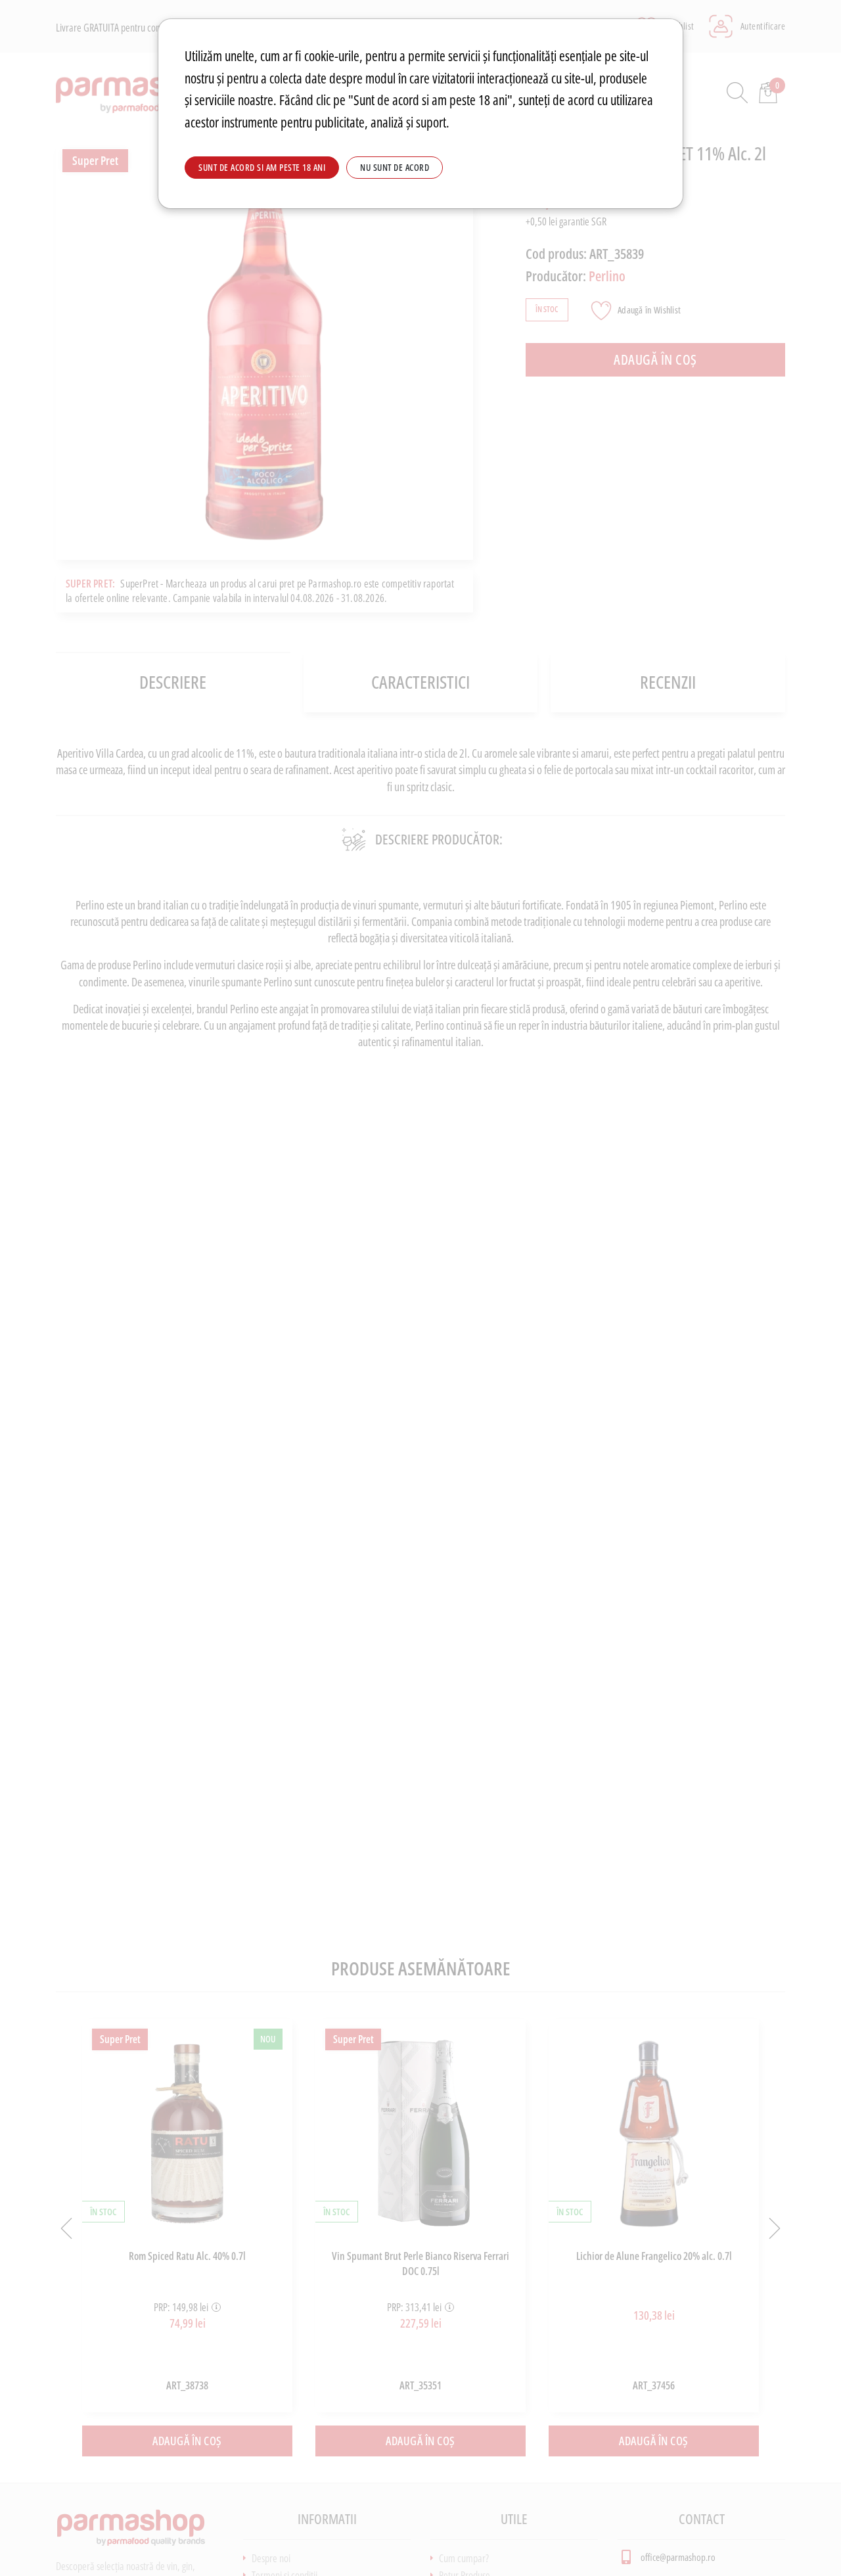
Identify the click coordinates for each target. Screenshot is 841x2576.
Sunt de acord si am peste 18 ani (262, 167)
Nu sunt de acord (395, 167)
